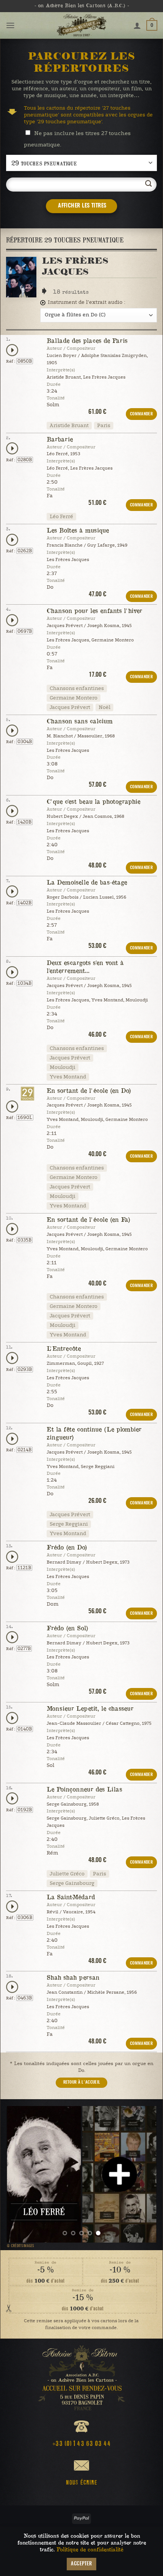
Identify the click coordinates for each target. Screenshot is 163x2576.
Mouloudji (63, 1067)
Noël (104, 707)
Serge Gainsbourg (72, 1883)
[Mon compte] (137, 25)
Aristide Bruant (69, 426)
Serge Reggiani (69, 1524)
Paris (104, 426)
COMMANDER (141, 414)
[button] (10, 25)
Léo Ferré (61, 517)
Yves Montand (68, 1077)
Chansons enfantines (77, 688)
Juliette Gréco (67, 1874)
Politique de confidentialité (90, 2549)
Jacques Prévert (70, 707)
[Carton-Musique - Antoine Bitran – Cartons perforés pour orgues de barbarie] (81, 25)
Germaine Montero (74, 698)
